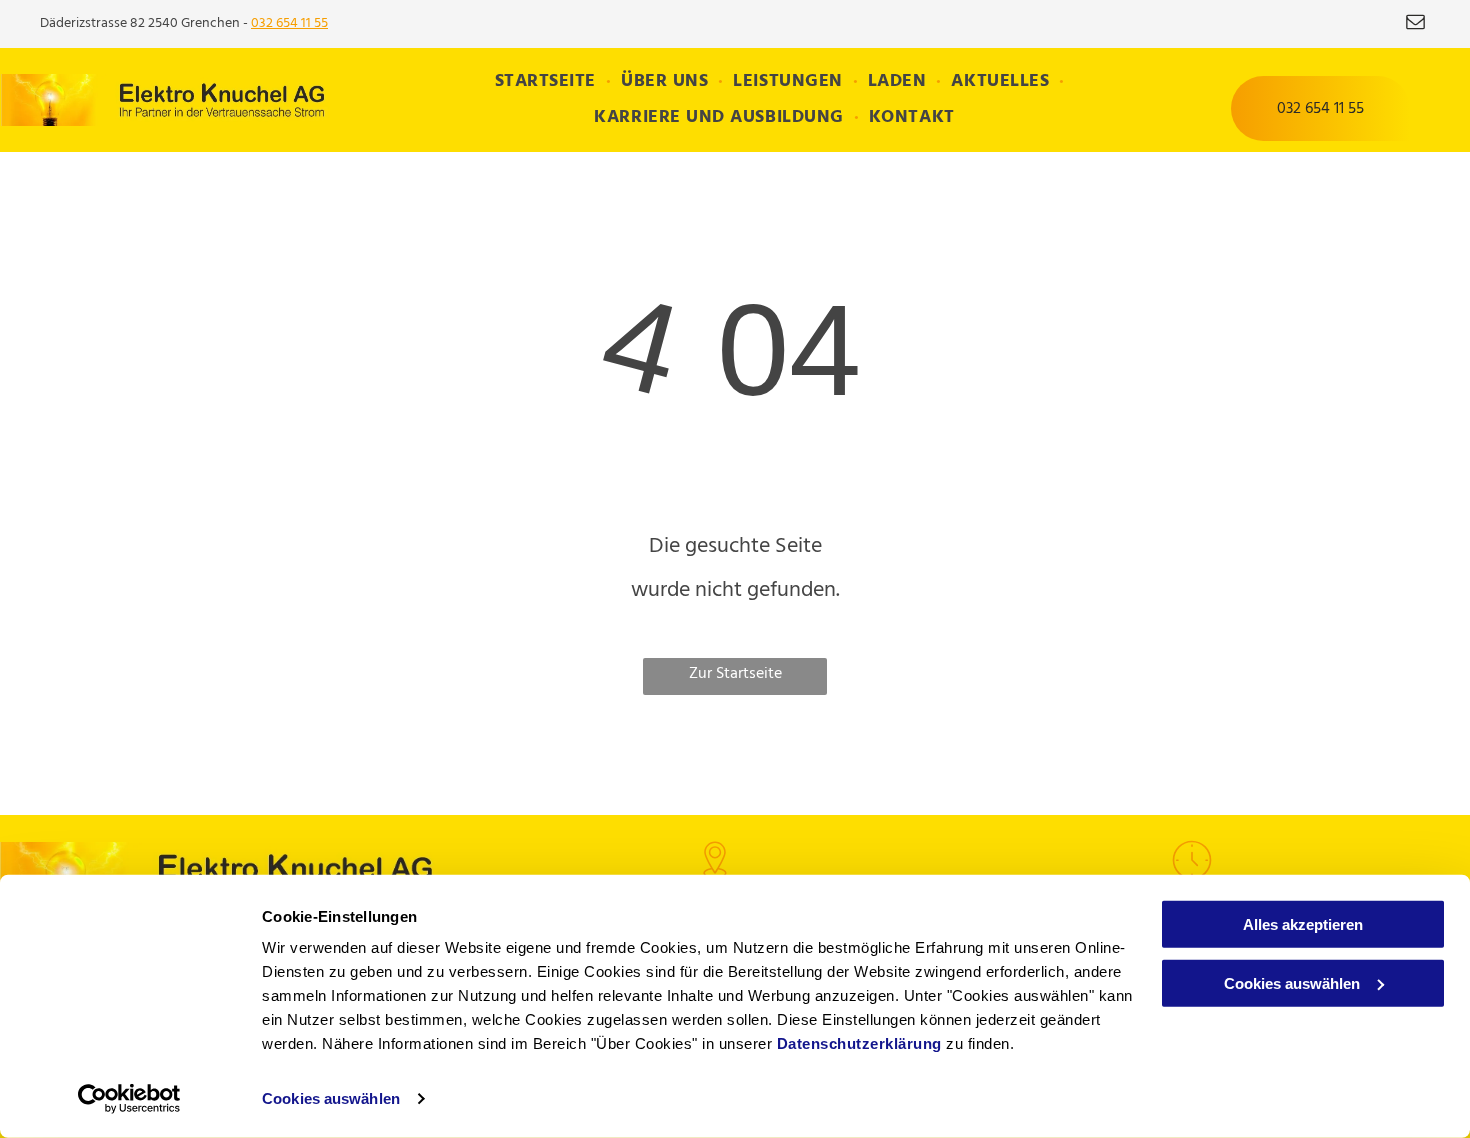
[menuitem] (548, 82)
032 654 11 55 (289, 23)
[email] (1415, 24)
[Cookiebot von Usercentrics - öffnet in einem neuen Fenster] (129, 1099)
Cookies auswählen (331, 1098)
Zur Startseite (735, 674)
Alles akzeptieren (1303, 924)
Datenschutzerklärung (859, 1043)
